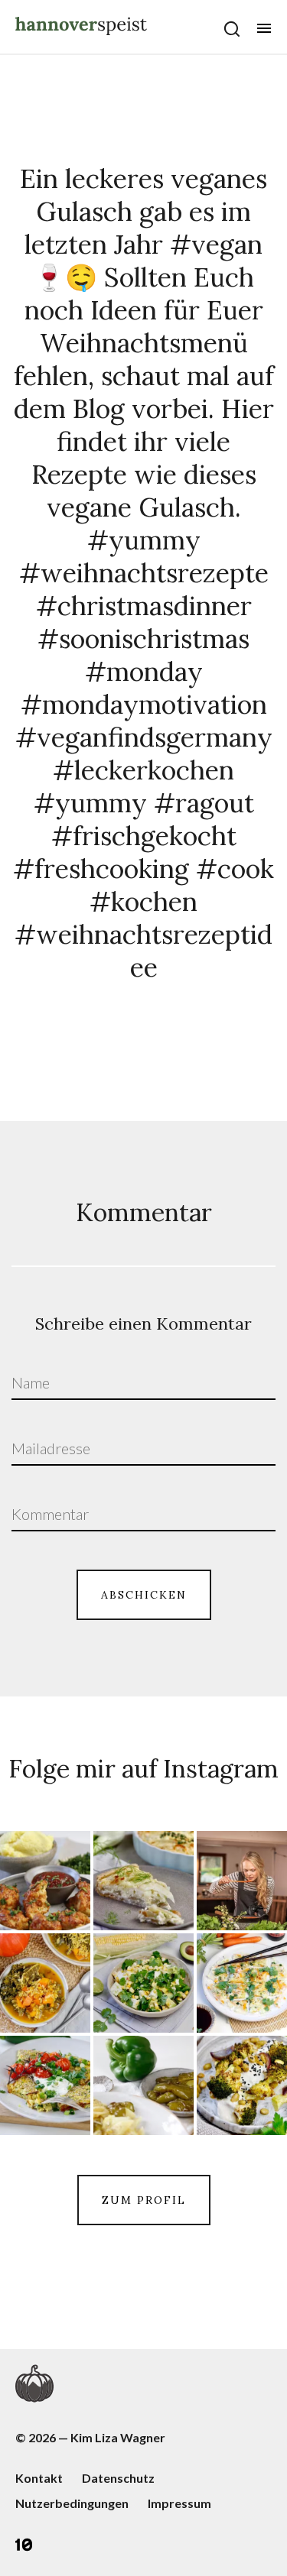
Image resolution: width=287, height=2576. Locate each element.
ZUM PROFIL (144, 2200)
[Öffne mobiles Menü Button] (264, 28)
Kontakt (39, 2478)
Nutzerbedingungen (72, 2503)
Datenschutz (118, 2478)
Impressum (179, 2503)
